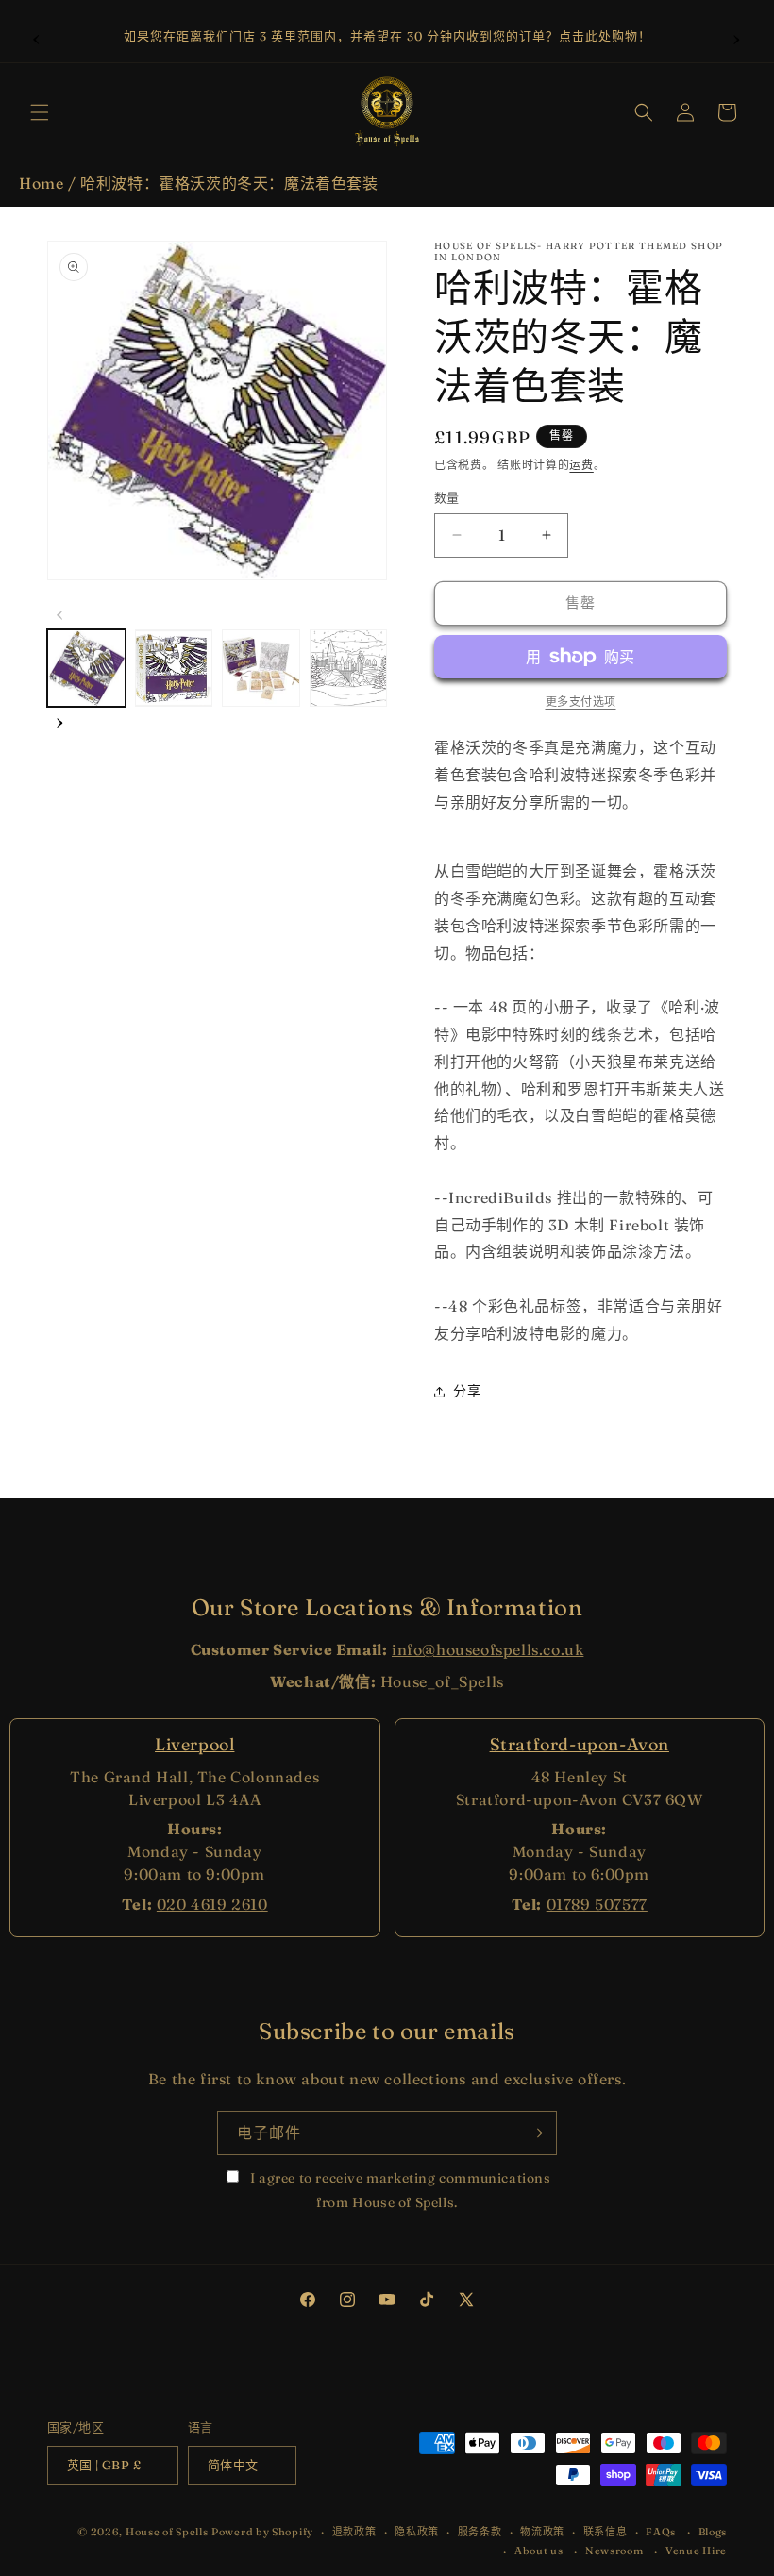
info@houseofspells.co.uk (488, 1649)
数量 (447, 497)
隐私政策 (417, 2532)
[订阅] (535, 2133)
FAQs (661, 2532)
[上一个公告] (37, 37)
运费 (581, 465)
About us (539, 2551)
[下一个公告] (737, 37)
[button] (40, 112)
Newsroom (614, 2551)
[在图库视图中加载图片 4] (349, 669)
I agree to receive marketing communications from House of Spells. (398, 2190)
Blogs (713, 2532)
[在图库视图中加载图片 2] (174, 669)
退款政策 (354, 2532)
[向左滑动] (60, 612)
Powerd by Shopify (262, 2532)
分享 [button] (467, 1391)
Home (41, 183)
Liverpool (194, 1744)
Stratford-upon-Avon (580, 1744)
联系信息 (606, 2532)
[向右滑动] (60, 720)
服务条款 (480, 2532)
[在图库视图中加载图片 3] (261, 669)
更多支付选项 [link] (581, 702)
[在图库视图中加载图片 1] (86, 669)
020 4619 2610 (212, 1904)
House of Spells (167, 2532)
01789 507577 (597, 1904)
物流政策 (542, 2532)
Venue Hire (696, 2551)
